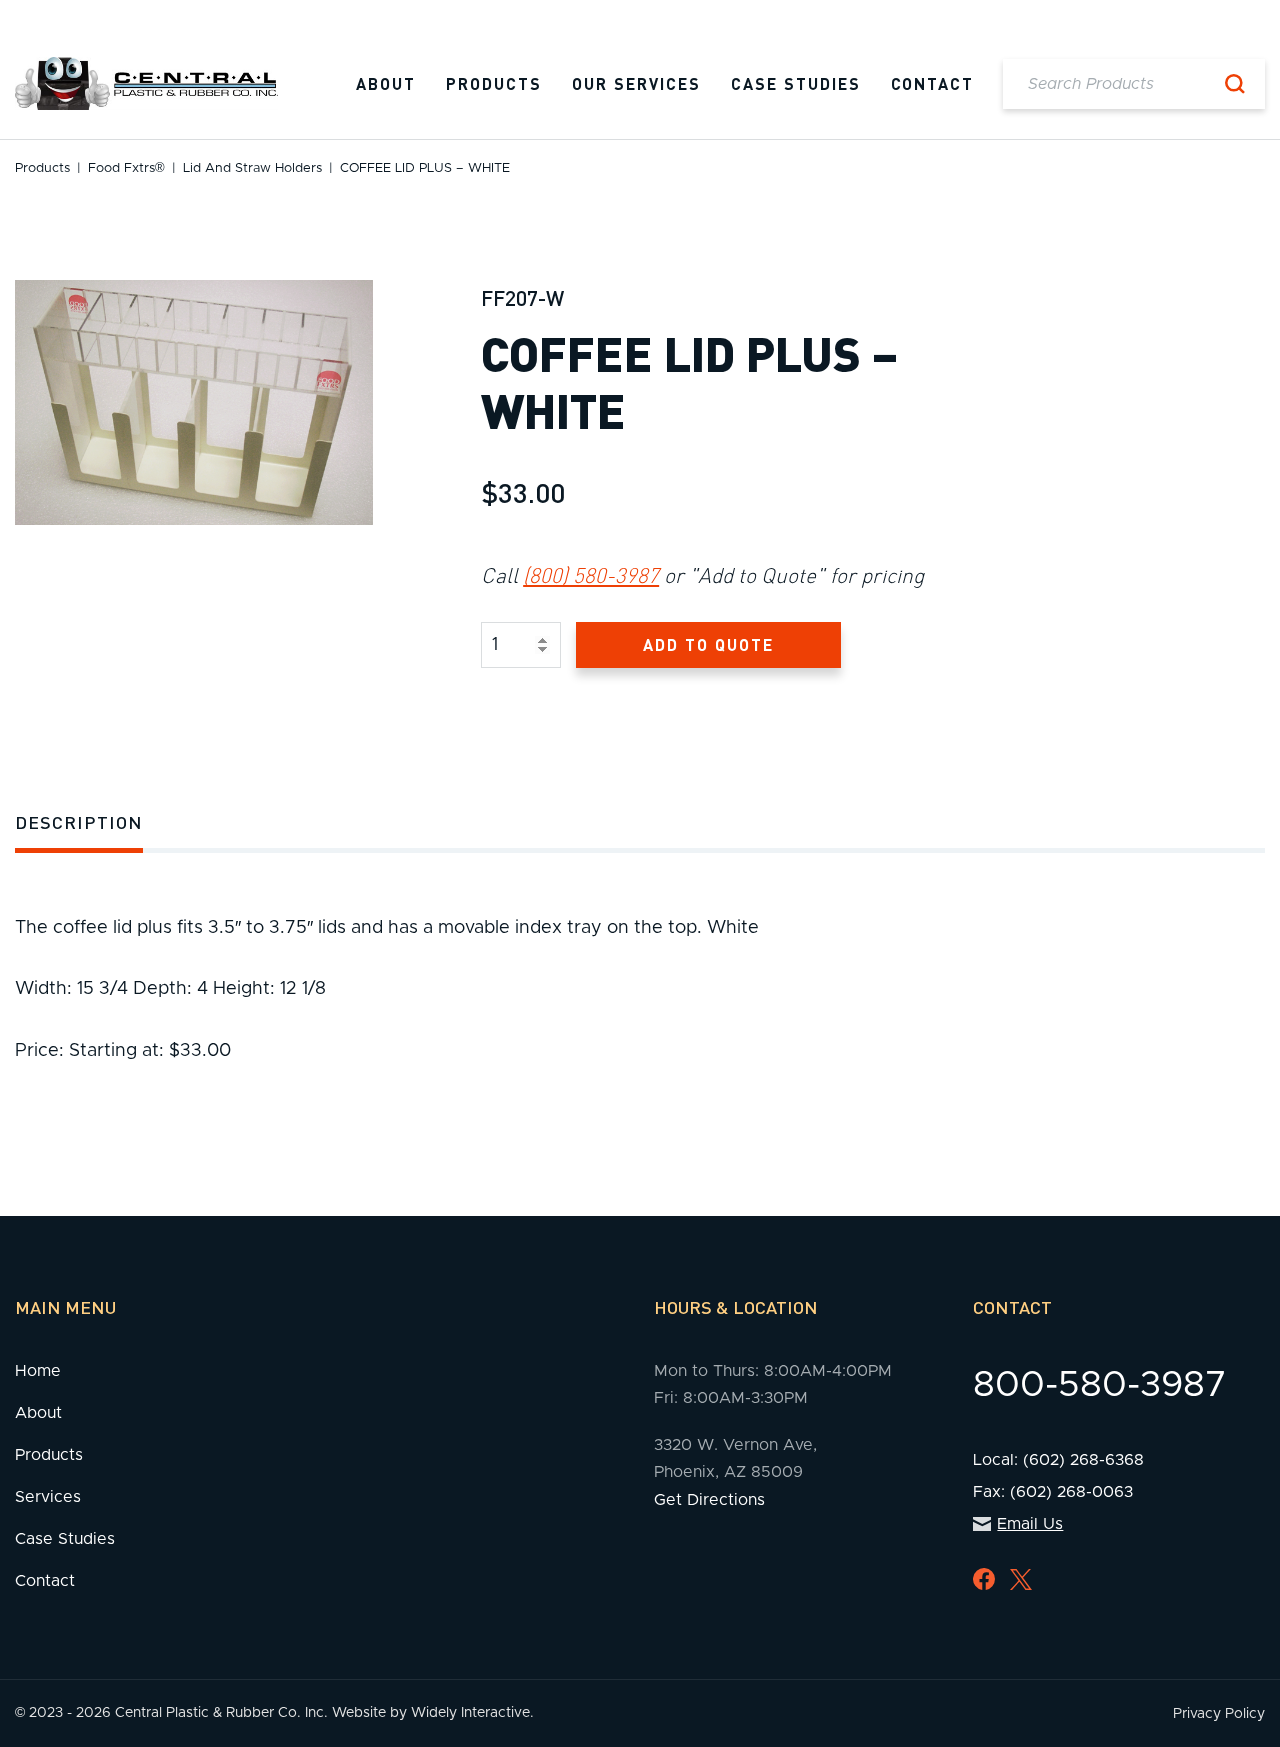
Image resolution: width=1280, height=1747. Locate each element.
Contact (932, 83)
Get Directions (709, 1500)
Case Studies (796, 83)
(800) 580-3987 (591, 574)
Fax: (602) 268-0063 (1053, 1492)
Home (38, 1371)
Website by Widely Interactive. (433, 1713)
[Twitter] (1021, 1579)
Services (48, 1497)
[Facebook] (984, 1579)
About (386, 83)
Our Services (636, 83)
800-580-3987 (1100, 1385)
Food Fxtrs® (126, 168)
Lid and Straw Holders (252, 168)
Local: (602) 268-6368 (1058, 1460)
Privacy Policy (1219, 1714)
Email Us (1030, 1524)
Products (494, 83)
